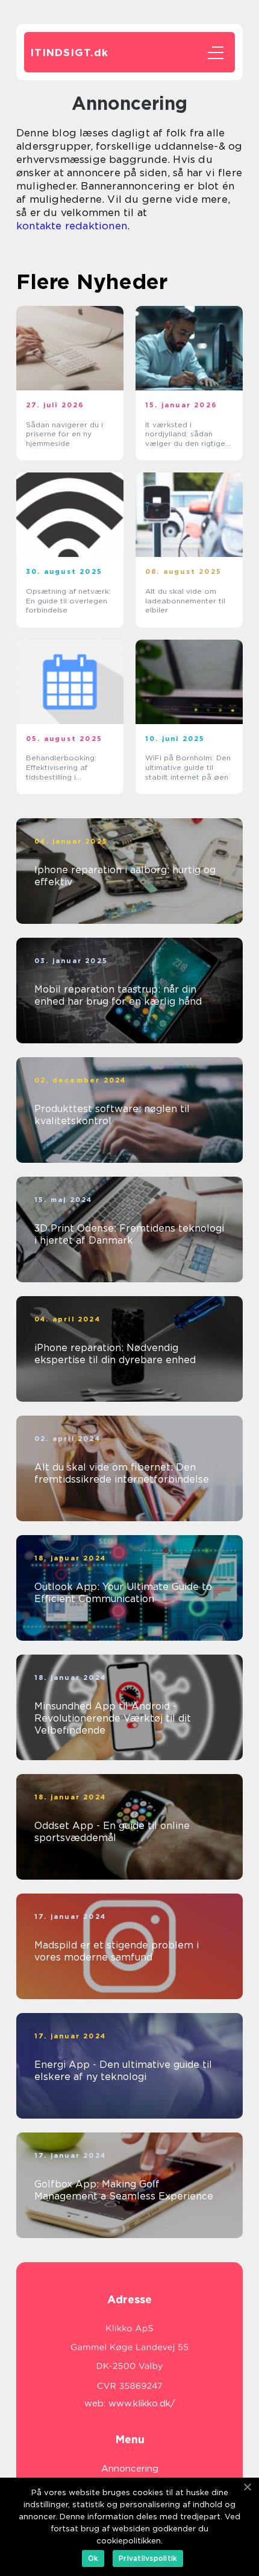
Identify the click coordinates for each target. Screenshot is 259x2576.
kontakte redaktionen (72, 226)
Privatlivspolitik (148, 2558)
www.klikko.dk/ (142, 2403)
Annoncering (130, 2469)
